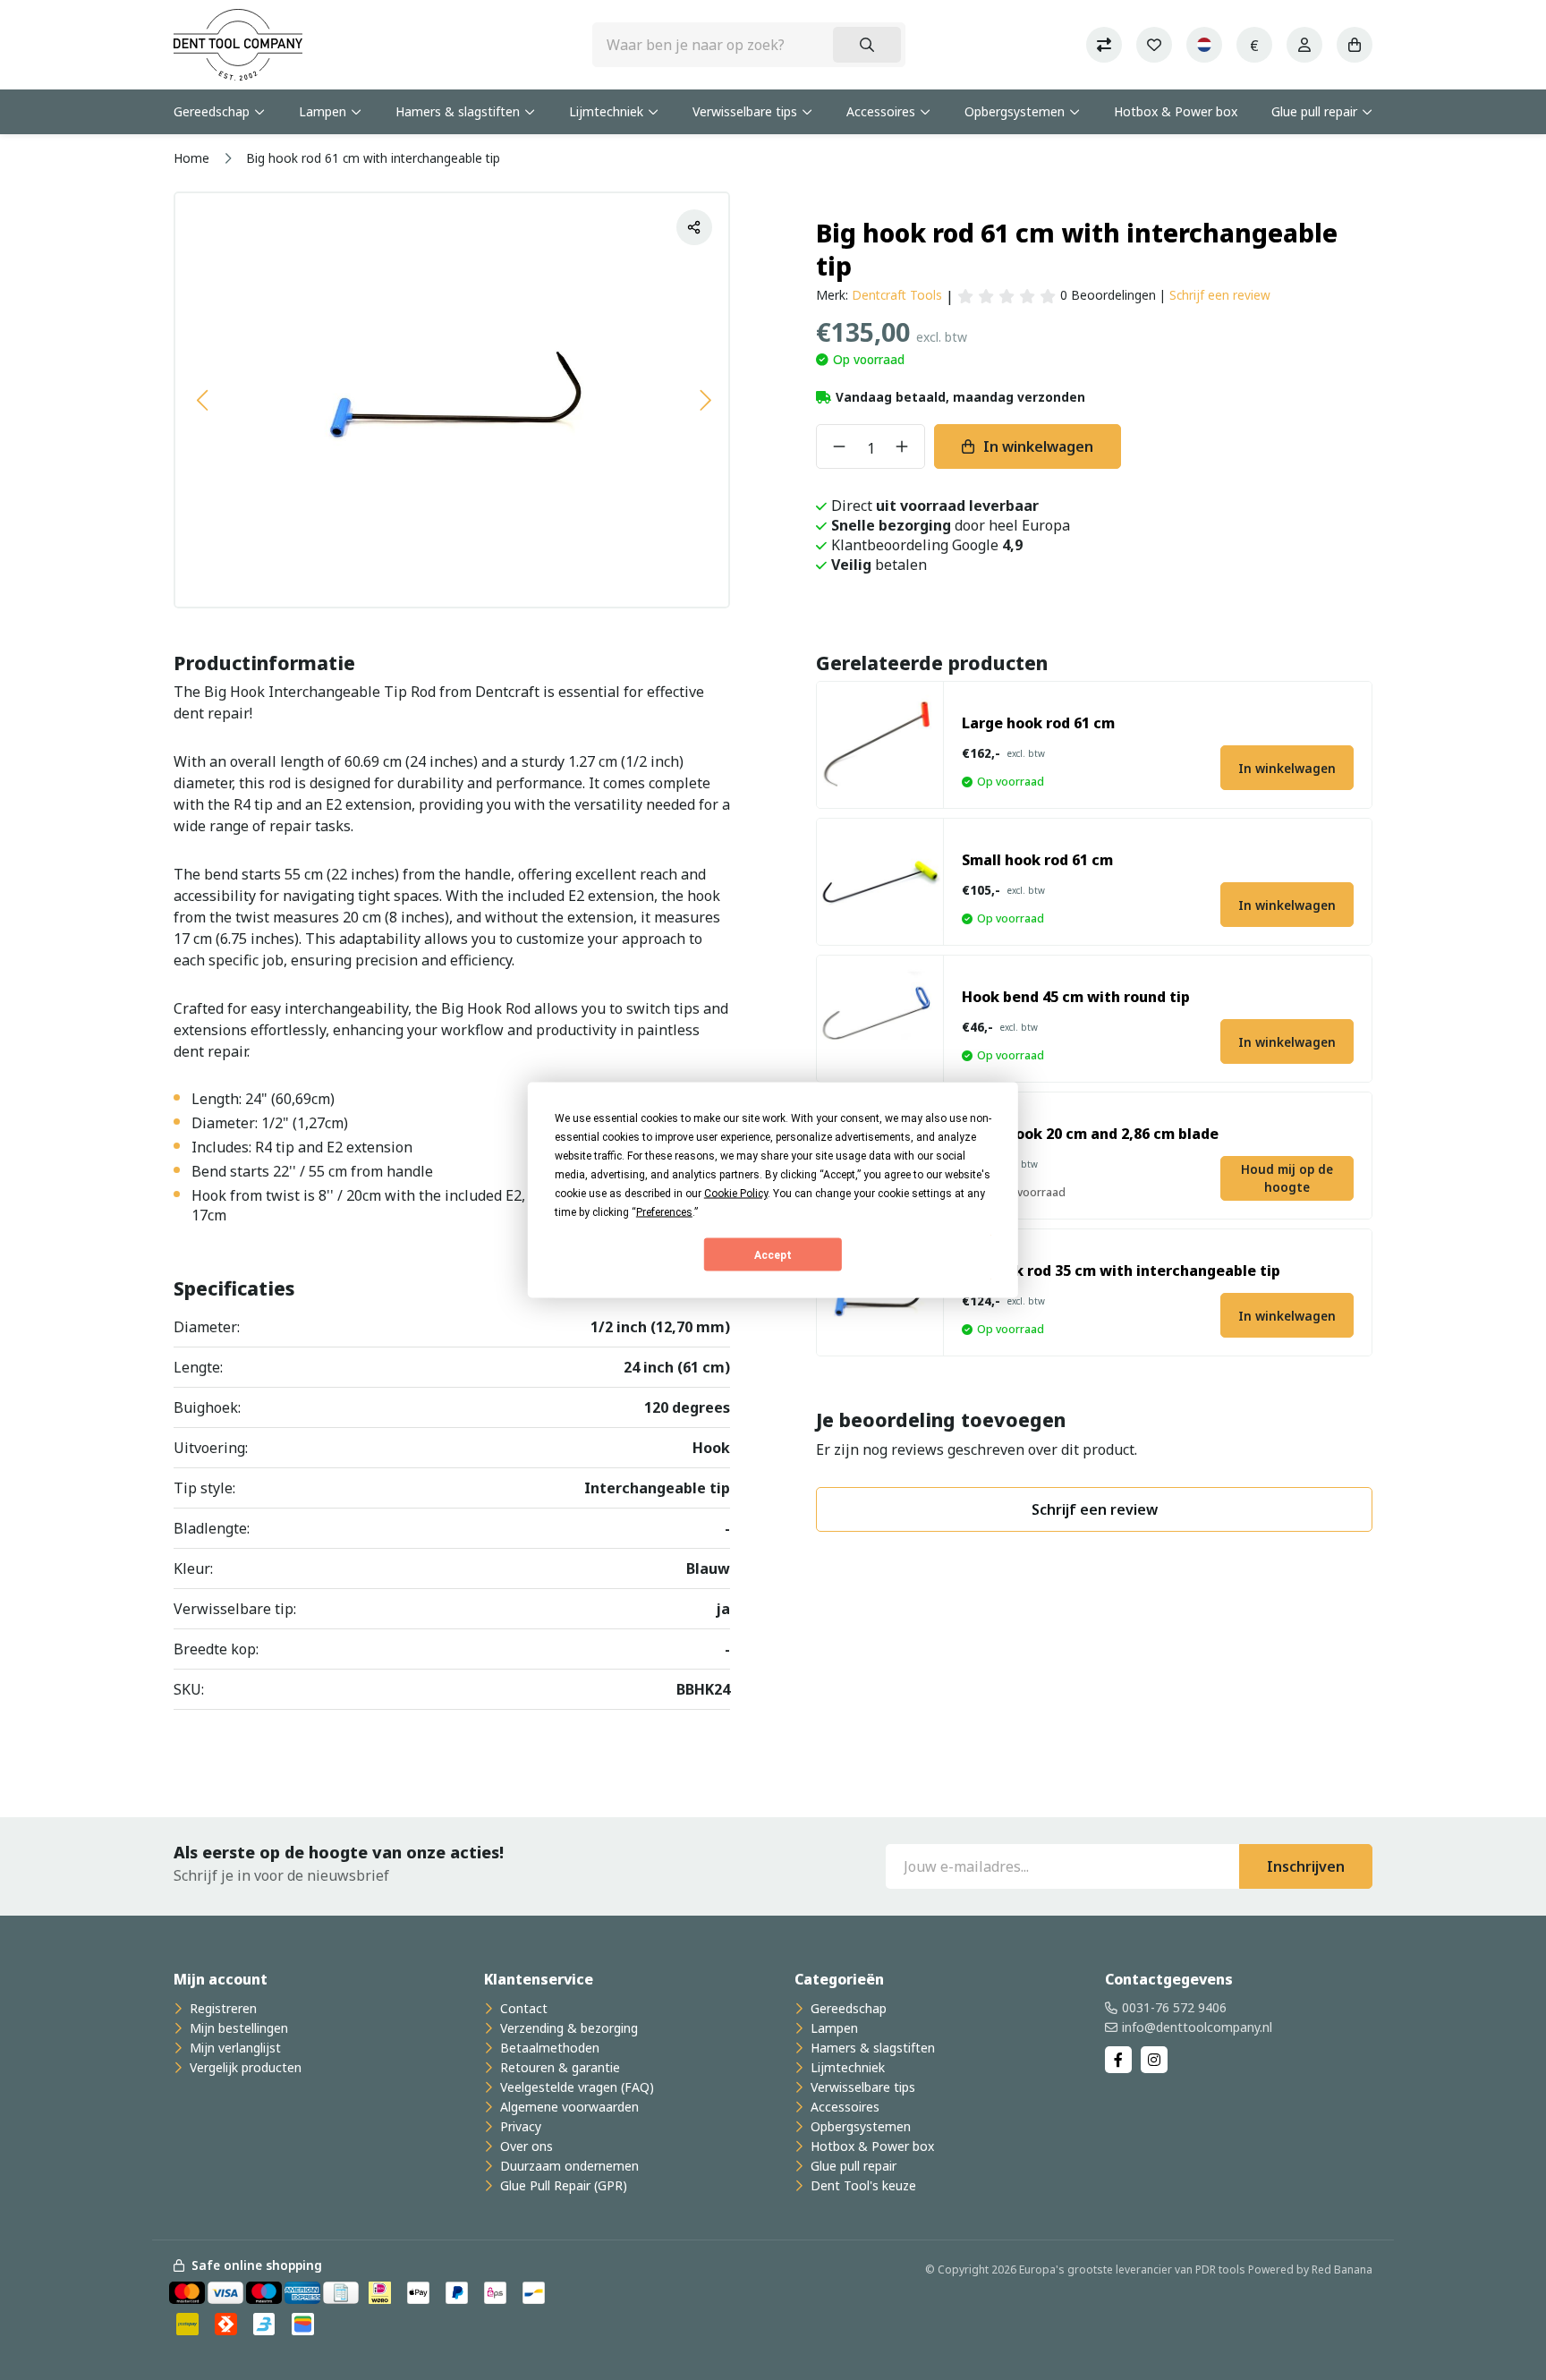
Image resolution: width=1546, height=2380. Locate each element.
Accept (773, 1254)
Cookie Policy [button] (736, 1194)
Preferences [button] (664, 1212)
